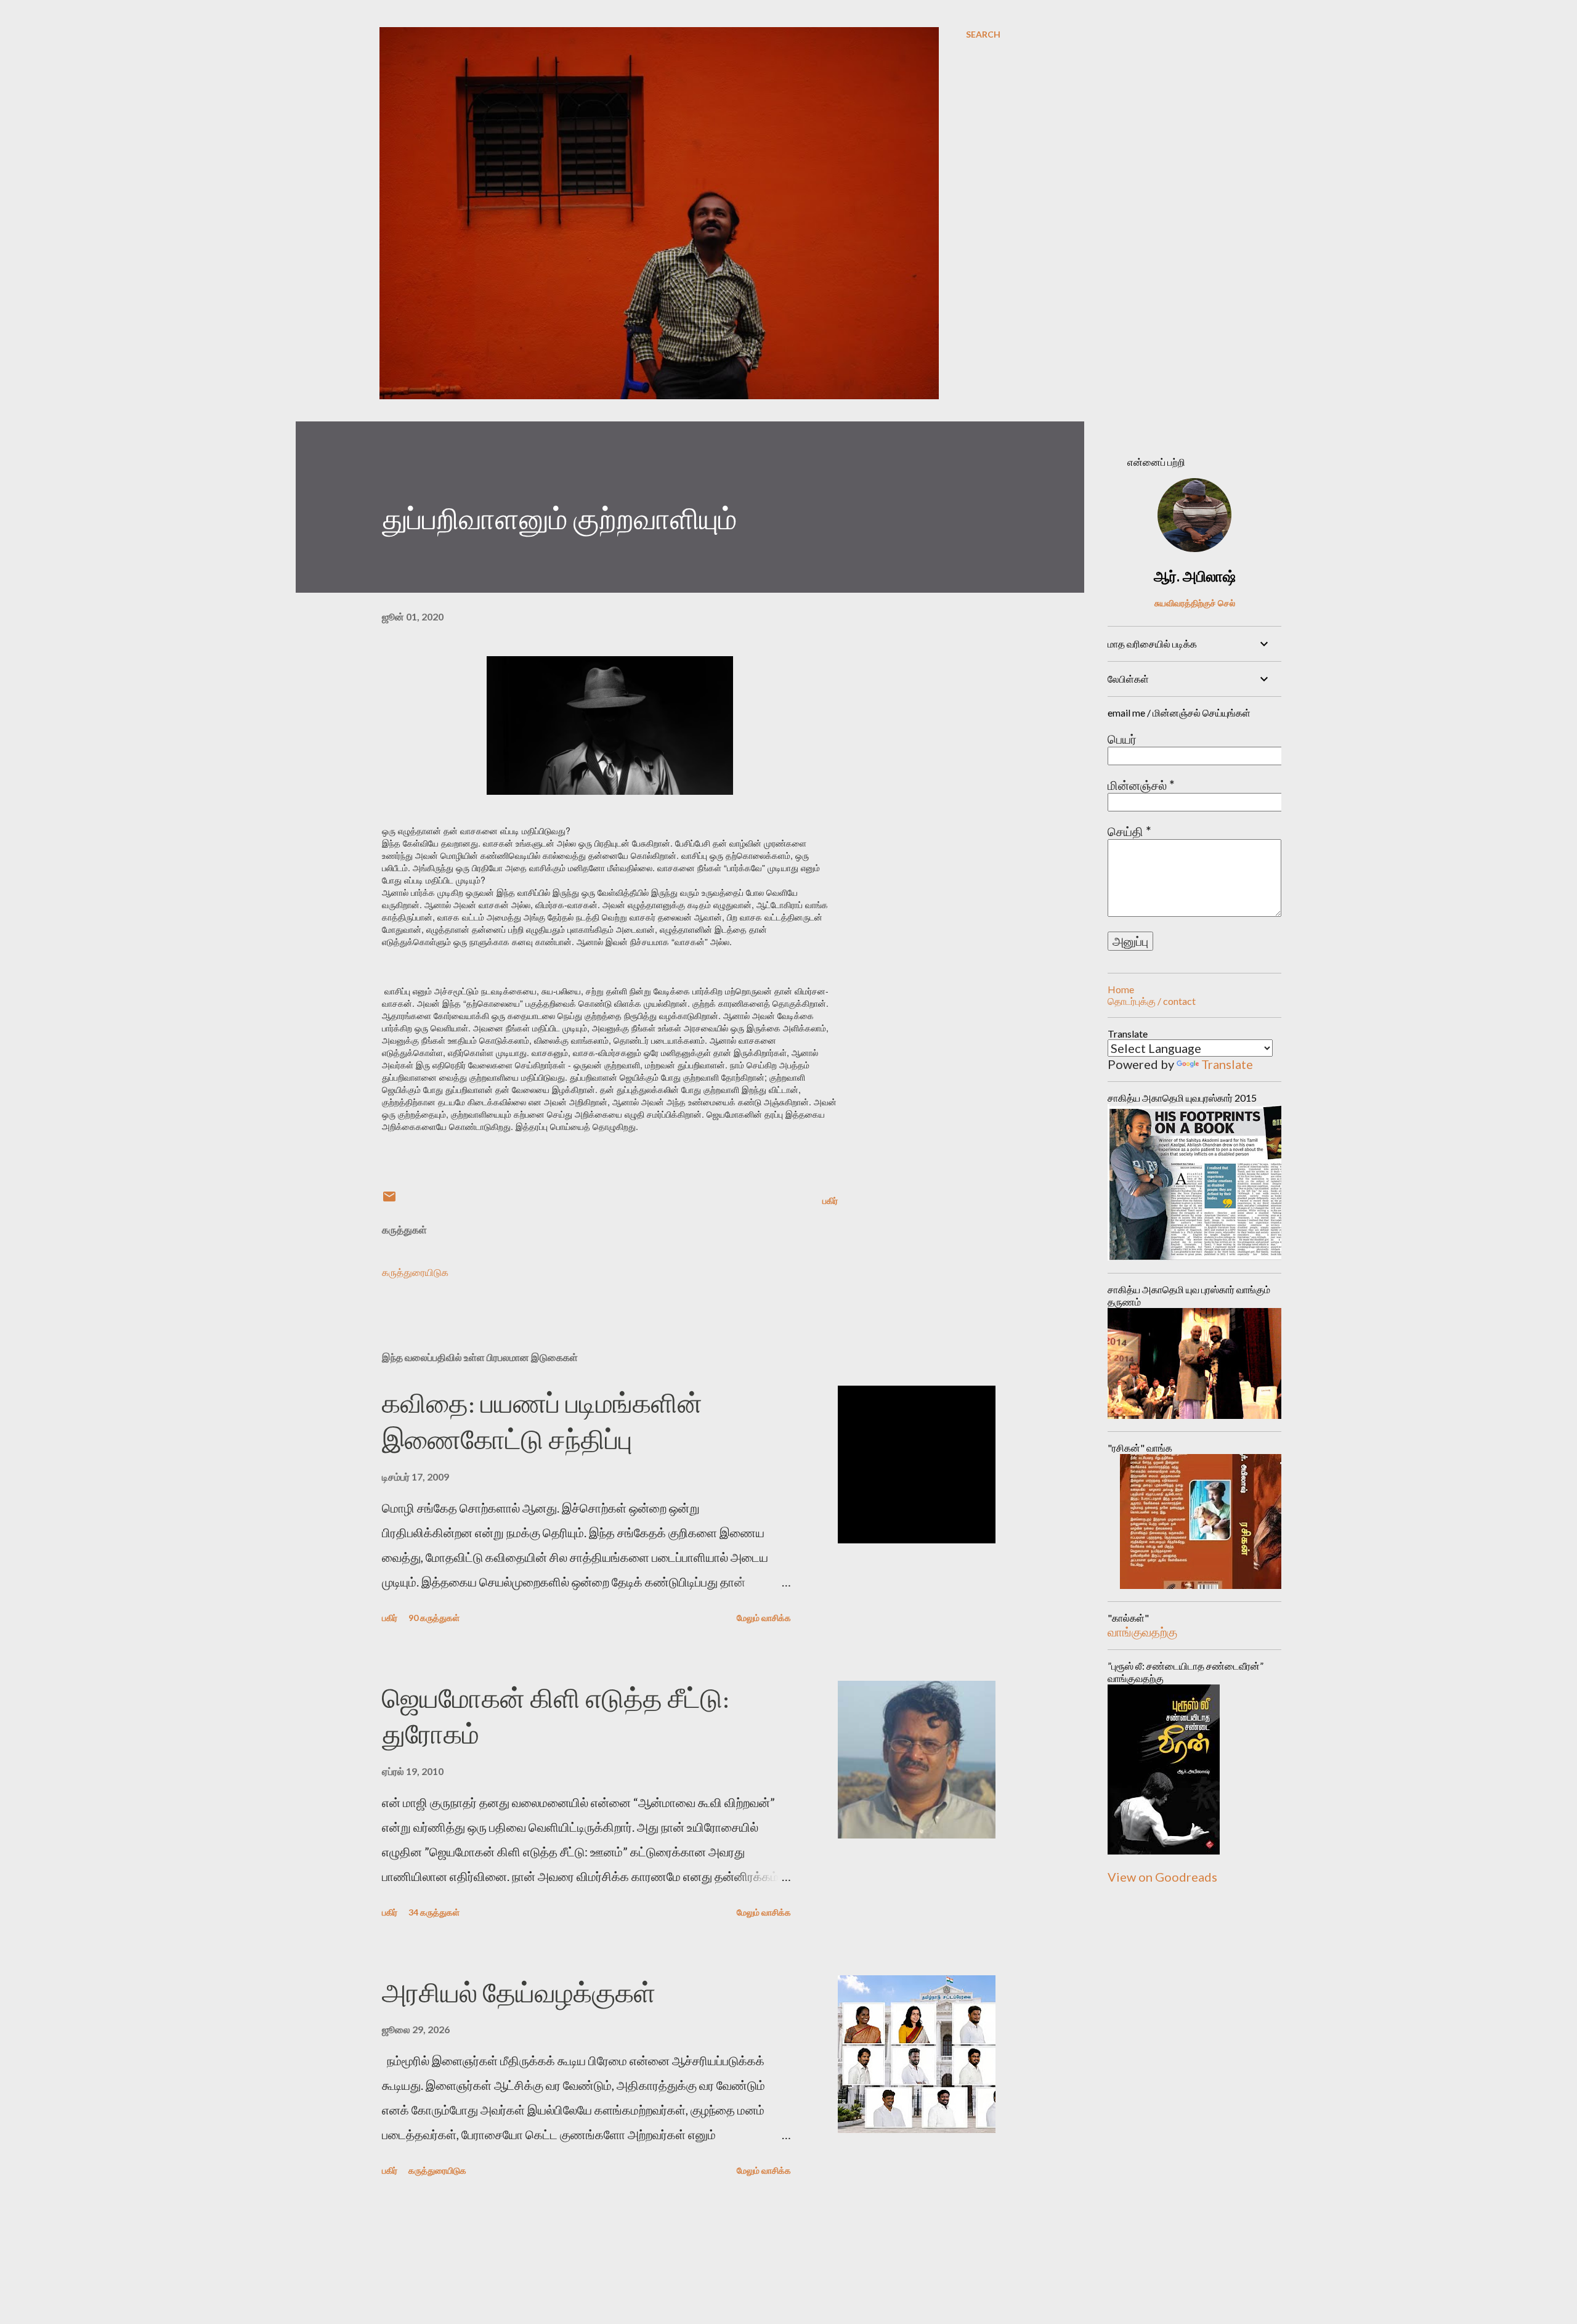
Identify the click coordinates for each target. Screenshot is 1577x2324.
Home (1121, 989)
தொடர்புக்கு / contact (1152, 1001)
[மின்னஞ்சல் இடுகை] (389, 1201)
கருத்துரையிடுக (415, 1272)
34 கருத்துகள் (434, 1912)
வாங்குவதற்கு (1142, 1631)
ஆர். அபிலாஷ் (1195, 576)
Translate (1227, 1064)
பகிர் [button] (830, 1201)
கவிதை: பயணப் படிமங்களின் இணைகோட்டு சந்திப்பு (542, 1421)
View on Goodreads (1162, 1877)
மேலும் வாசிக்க (764, 1618)
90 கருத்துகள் (434, 1618)
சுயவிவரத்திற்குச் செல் (1195, 603)
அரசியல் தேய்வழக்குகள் (519, 1993)
